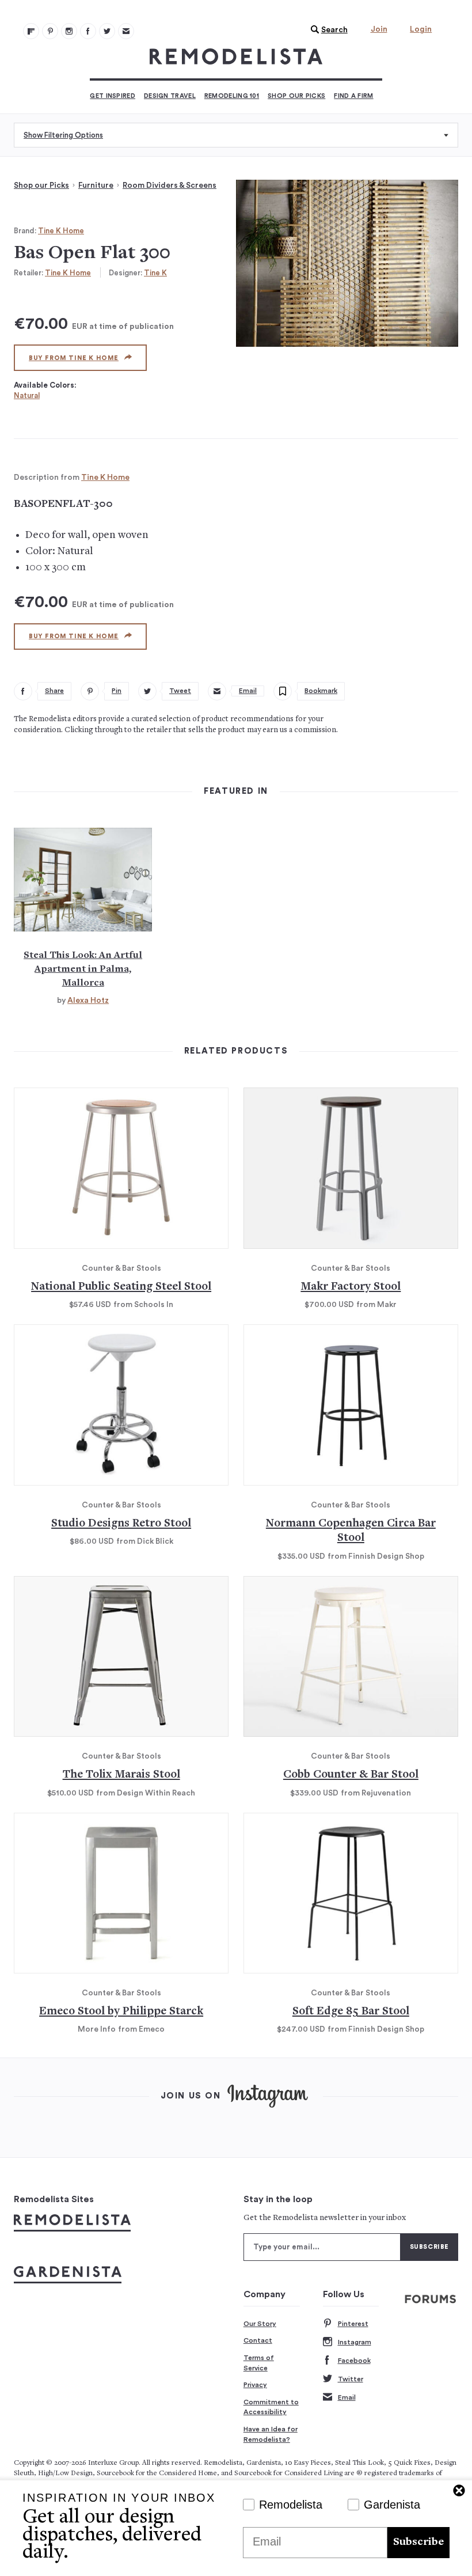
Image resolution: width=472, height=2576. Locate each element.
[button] (326, 30)
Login (421, 29)
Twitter (351, 2379)
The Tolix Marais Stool (121, 1775)
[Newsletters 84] (126, 31)
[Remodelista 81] (69, 31)
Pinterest (353, 2324)
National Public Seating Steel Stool (121, 1287)
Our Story (260, 2324)
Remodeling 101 (232, 96)
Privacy (255, 2385)
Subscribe (418, 2542)
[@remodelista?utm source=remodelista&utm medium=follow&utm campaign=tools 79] (31, 31)
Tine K (155, 273)
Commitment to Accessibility (271, 2407)
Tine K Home (61, 231)
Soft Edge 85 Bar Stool (351, 2012)
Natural (27, 395)
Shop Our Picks (296, 96)
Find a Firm (353, 96)
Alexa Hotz (88, 1001)
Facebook (354, 2361)
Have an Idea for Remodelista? (271, 2434)
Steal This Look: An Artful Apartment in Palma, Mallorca (83, 969)
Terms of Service (259, 2363)
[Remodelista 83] (107, 31)
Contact (258, 2340)
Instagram (355, 2342)
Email (347, 2397)
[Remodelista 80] (50, 31)
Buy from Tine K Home (74, 358)
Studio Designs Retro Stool (121, 1524)
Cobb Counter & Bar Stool (351, 1775)
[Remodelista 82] (88, 31)
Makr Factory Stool (351, 1287)
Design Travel (170, 96)
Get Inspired (113, 96)
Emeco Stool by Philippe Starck (121, 2012)
